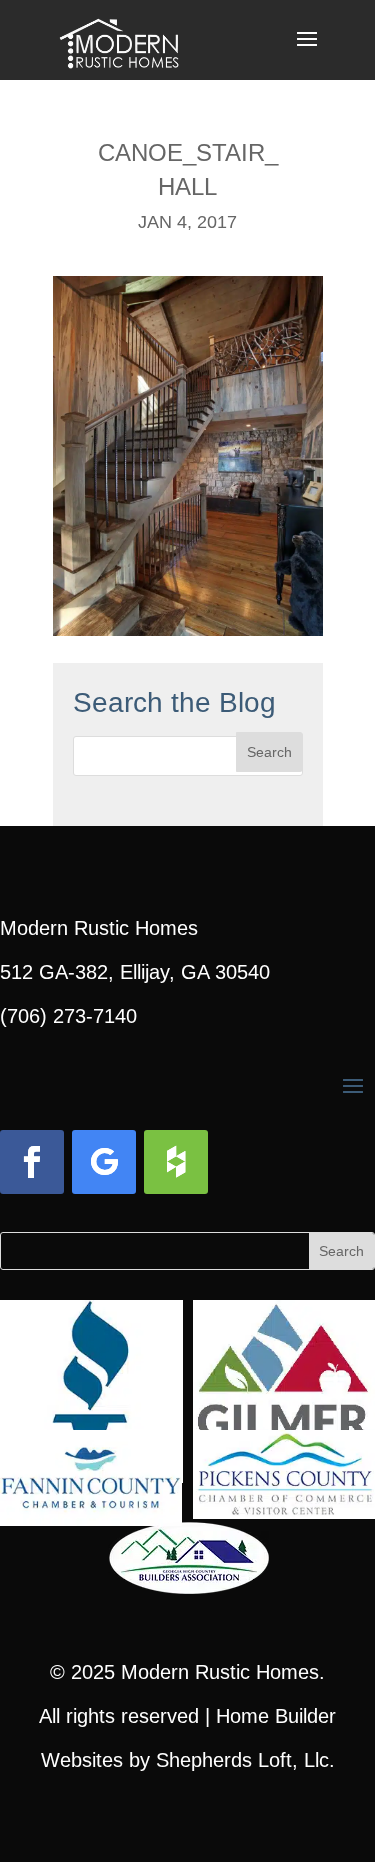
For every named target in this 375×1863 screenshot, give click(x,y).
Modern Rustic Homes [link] (220, 1672)
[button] (307, 52)
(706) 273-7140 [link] (68, 1016)
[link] (119, 38)
